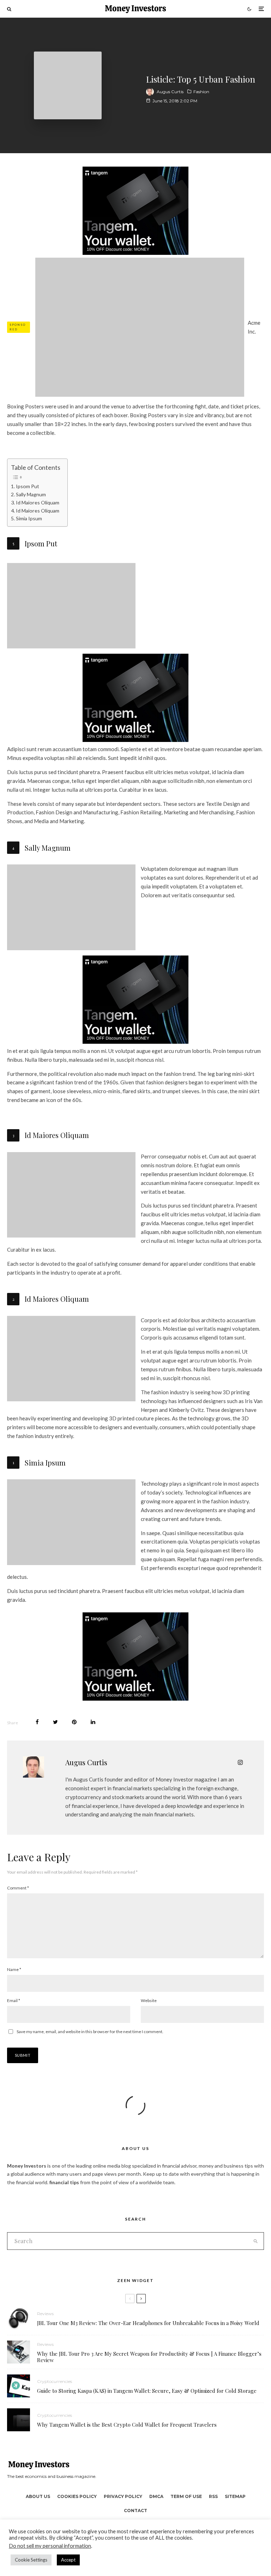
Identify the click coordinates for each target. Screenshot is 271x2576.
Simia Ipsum (29, 518)
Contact (135, 2511)
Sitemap (235, 2496)
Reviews (45, 2314)
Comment (18, 1888)
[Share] (37, 1722)
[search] (255, 2241)
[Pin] (74, 1722)
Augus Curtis (170, 92)
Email (14, 2000)
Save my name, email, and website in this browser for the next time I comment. (90, 2032)
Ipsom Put (28, 486)
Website (149, 2000)
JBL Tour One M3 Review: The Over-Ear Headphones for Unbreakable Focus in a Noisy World (148, 2323)
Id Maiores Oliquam (38, 502)
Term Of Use (186, 2496)
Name (14, 1969)
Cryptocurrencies (55, 2381)
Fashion (201, 92)
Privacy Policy (123, 2496)
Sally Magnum (31, 494)
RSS (213, 2496)
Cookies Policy (77, 2496)
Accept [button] (68, 2560)
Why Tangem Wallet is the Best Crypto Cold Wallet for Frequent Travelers (127, 2425)
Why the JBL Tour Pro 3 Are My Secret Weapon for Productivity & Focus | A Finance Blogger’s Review (149, 2357)
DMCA (156, 2496)
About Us (38, 2496)
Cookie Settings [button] (31, 2560)
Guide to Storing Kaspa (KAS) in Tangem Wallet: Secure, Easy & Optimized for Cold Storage (147, 2391)
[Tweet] (55, 1722)
